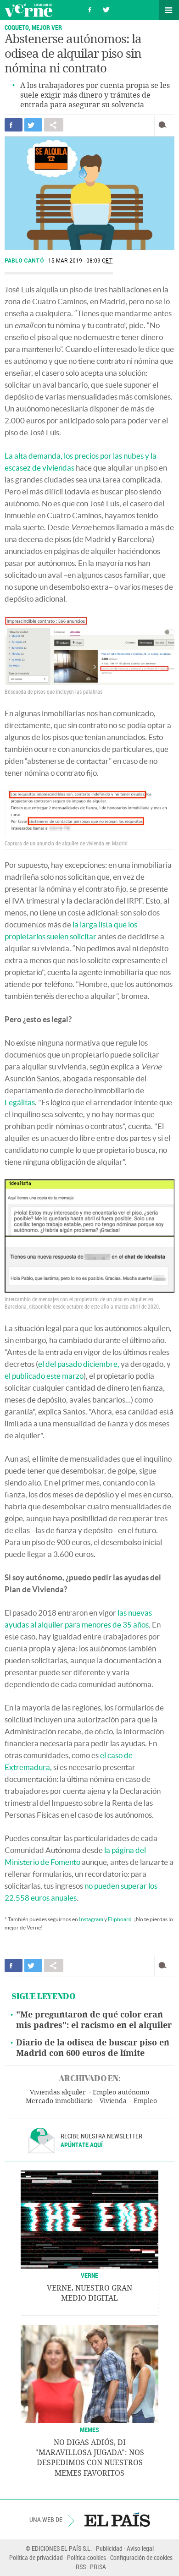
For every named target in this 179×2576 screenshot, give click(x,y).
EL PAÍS (117, 2520)
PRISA (98, 2567)
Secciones (169, 10)
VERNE (89, 2275)
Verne (28, 10)
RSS (81, 2567)
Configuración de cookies (141, 2557)
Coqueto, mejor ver (33, 27)
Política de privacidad (36, 2557)
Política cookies (87, 2557)
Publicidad (109, 2548)
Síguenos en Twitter (106, 8)
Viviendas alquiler (58, 2092)
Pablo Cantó (25, 261)
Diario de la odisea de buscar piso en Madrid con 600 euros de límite (93, 2048)
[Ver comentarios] (165, 125)
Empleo (145, 2101)
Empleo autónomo (121, 2092)
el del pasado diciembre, (79, 1364)
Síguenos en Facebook (90, 8)
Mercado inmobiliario (59, 2101)
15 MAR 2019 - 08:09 (81, 261)
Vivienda (113, 2101)
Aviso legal (140, 2548)
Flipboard (120, 1919)
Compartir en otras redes (54, 125)
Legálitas (20, 1102)
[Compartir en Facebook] (14, 125)
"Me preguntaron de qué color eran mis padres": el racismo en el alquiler (94, 2020)
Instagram (91, 1919)
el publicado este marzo (44, 1376)
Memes (89, 2430)
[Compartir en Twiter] (33, 125)
